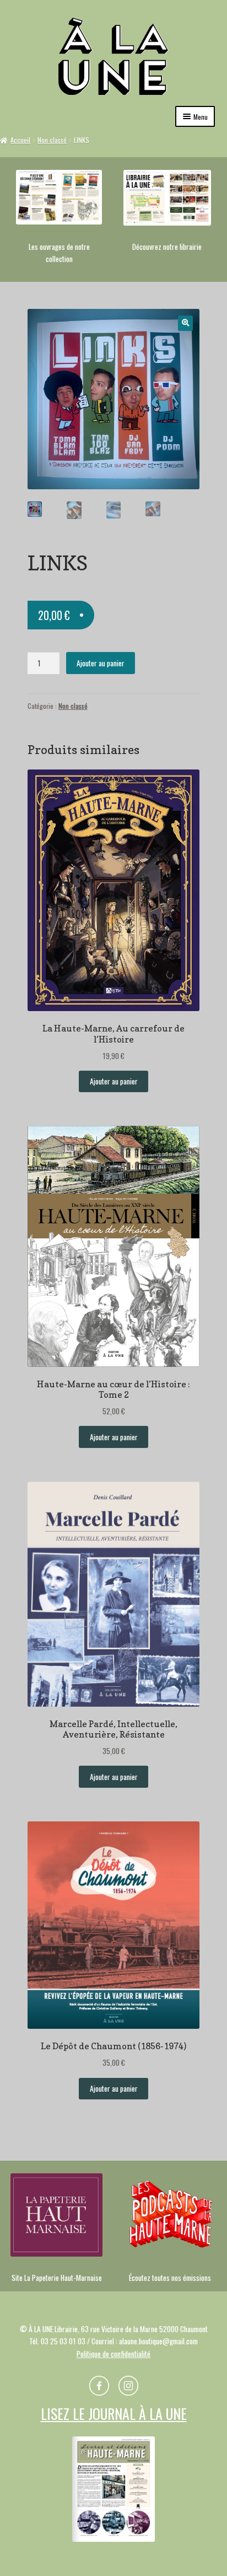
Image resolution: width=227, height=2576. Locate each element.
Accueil (20, 140)
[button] (185, 323)
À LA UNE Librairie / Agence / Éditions (113, 56)
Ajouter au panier (101, 663)
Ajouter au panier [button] (114, 1081)
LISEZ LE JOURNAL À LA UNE (114, 2414)
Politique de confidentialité (113, 2354)
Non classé (52, 140)
